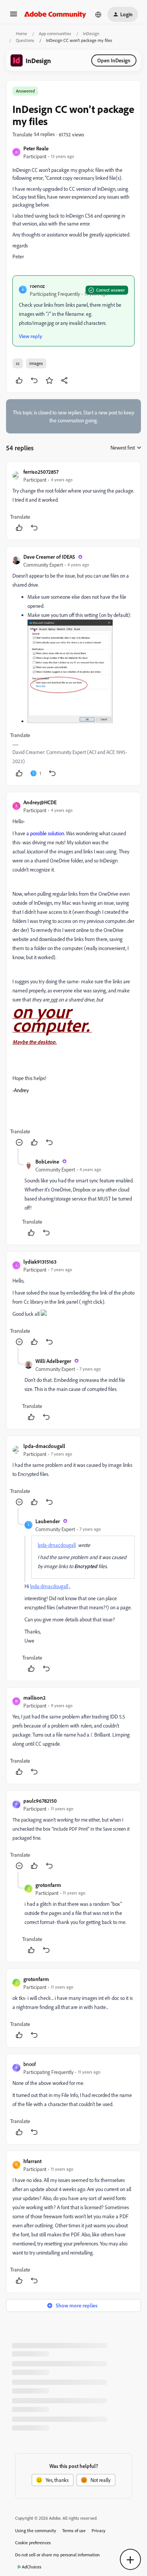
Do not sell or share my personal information (57, 2555)
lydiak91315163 (40, 1262)
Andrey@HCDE (40, 802)
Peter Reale (36, 148)
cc (18, 363)
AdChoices (32, 2567)
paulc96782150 (40, 1801)
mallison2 (34, 1698)
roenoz (37, 286)
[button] (14, 16)
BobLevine (47, 1161)
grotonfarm (48, 1885)
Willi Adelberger (53, 1361)
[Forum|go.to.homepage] (55, 14)
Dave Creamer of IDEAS (49, 557)
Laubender (48, 1521)
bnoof (30, 2064)
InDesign (91, 33)
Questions (25, 40)
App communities (55, 33)
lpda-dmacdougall (44, 1446)
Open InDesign (114, 60)
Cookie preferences (33, 2543)
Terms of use (74, 2530)
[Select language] (98, 14)
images (36, 363)
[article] (73, 501)
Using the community (36, 2530)
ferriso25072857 (41, 472)
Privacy (99, 2530)
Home (21, 33)
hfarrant (32, 2161)
